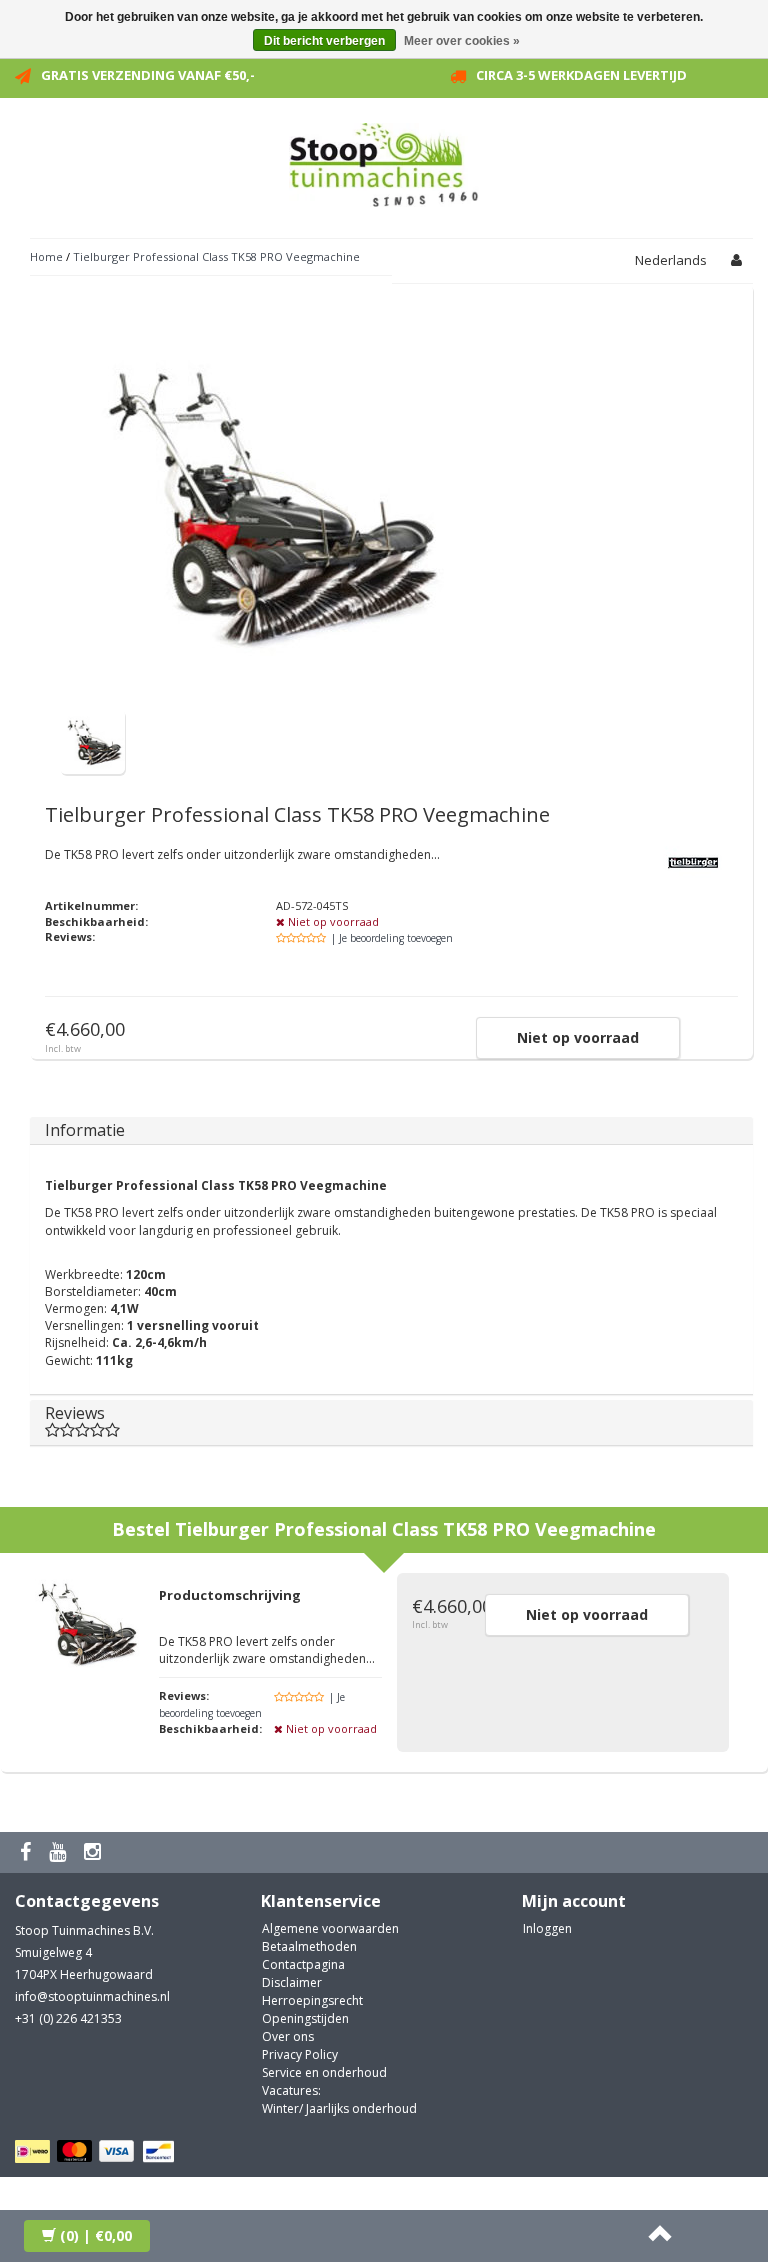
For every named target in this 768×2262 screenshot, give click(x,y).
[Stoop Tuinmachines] (384, 161)
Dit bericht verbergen (324, 41)
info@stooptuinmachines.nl (92, 1996)
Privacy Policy (300, 2054)
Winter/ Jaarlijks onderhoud (339, 2108)
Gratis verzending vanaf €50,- (148, 75)
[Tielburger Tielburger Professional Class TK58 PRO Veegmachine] (92, 740)
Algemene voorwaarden (330, 1928)
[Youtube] (60, 1852)
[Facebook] (28, 1852)
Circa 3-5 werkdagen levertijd (581, 75)
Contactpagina (303, 1964)
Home (46, 256)
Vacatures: (291, 2090)
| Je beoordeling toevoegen (392, 938)
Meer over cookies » (462, 41)
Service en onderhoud (324, 2072)
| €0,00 (96, 2235)
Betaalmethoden (309, 1946)
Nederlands (671, 260)
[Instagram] (95, 1852)
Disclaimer (292, 1982)
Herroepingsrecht (312, 2000)
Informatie (85, 1130)
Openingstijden (305, 2018)
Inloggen (547, 1928)
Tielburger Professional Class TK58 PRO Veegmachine (216, 256)
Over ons (288, 2036)
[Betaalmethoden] (97, 2152)
